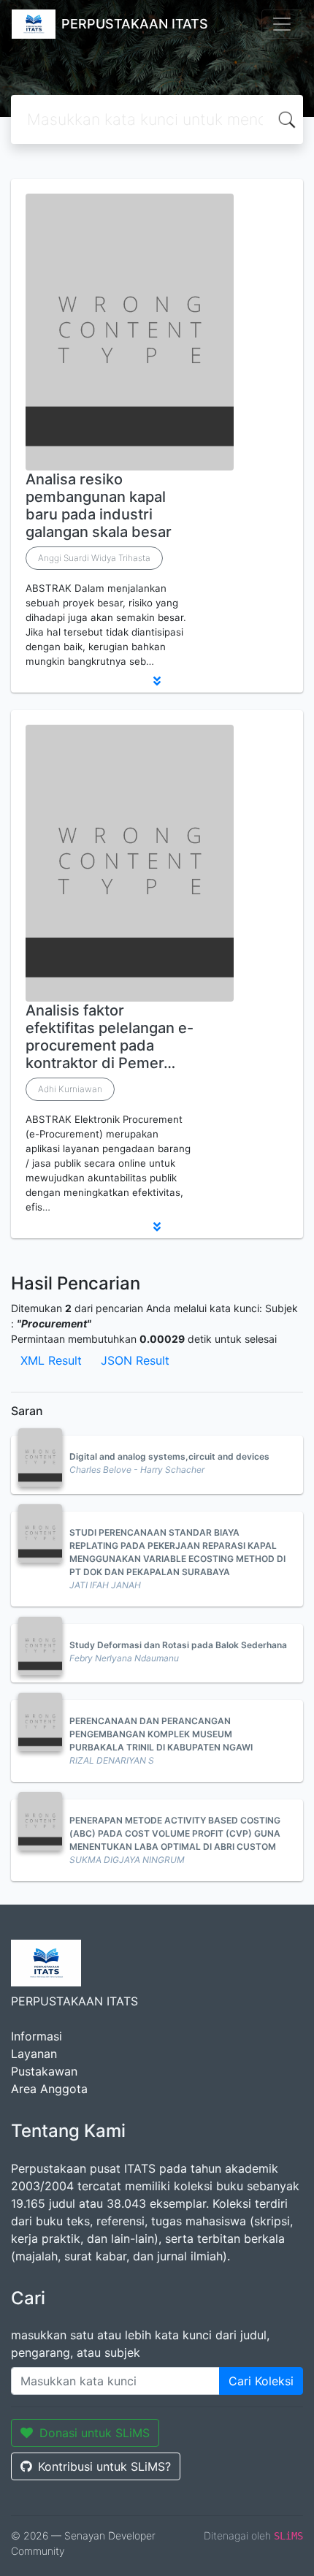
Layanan (34, 2054)
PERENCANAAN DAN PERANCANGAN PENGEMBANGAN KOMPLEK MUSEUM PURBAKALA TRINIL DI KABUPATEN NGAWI (161, 1734)
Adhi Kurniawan (70, 1089)
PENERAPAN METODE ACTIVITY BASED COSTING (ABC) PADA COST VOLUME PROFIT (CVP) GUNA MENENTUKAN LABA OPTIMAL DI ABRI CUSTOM (175, 1833)
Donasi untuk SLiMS (95, 2433)
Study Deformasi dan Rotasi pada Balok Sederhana (178, 1645)
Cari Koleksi (261, 2381)
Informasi (37, 2036)
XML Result (51, 1360)
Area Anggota (49, 2089)
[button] (157, 681)
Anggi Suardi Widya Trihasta (94, 558)
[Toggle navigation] (282, 24)
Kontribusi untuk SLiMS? (104, 2466)
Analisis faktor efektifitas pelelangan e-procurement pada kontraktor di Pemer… (110, 1037)
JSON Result (135, 1360)
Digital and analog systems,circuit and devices (169, 1456)
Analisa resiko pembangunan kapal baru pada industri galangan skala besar (99, 506)
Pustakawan (44, 2071)
